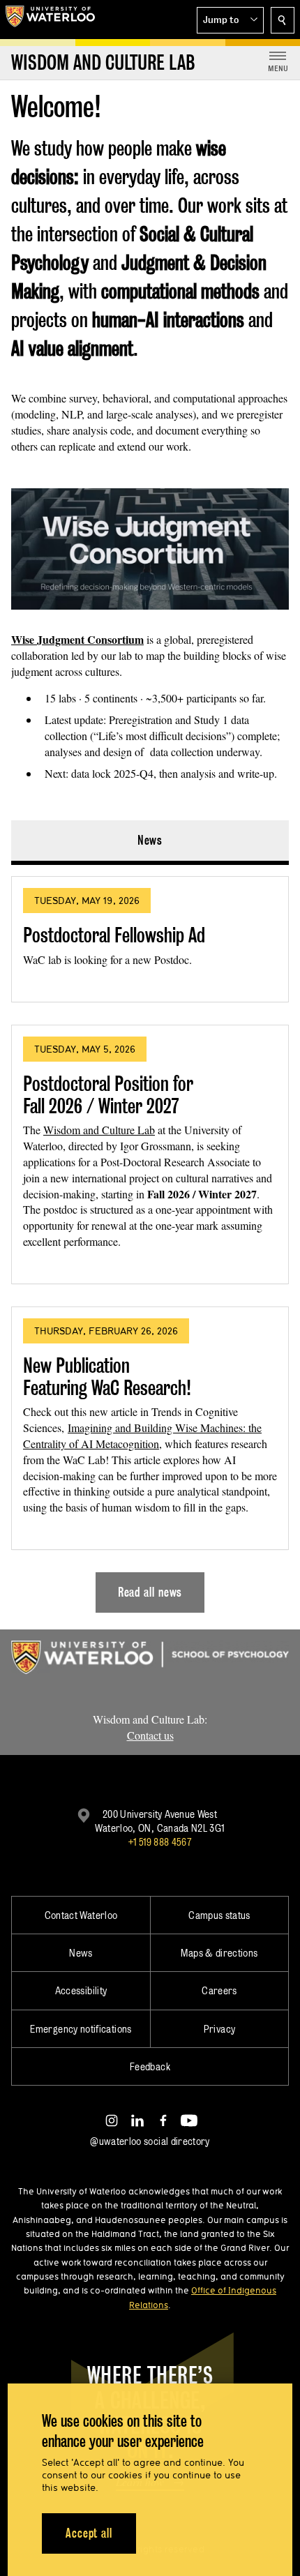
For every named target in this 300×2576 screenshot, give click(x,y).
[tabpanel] (150, 1239)
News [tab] (150, 840)
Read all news (150, 1592)
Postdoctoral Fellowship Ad (114, 935)
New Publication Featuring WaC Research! (107, 1377)
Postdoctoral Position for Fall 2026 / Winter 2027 (108, 1095)
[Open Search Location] (283, 20)
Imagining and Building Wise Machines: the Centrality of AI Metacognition (142, 1436)
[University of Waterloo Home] (50, 20)
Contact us (150, 1735)
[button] (230, 20)
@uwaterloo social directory (150, 2141)
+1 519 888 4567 (160, 1842)
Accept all (89, 2533)
